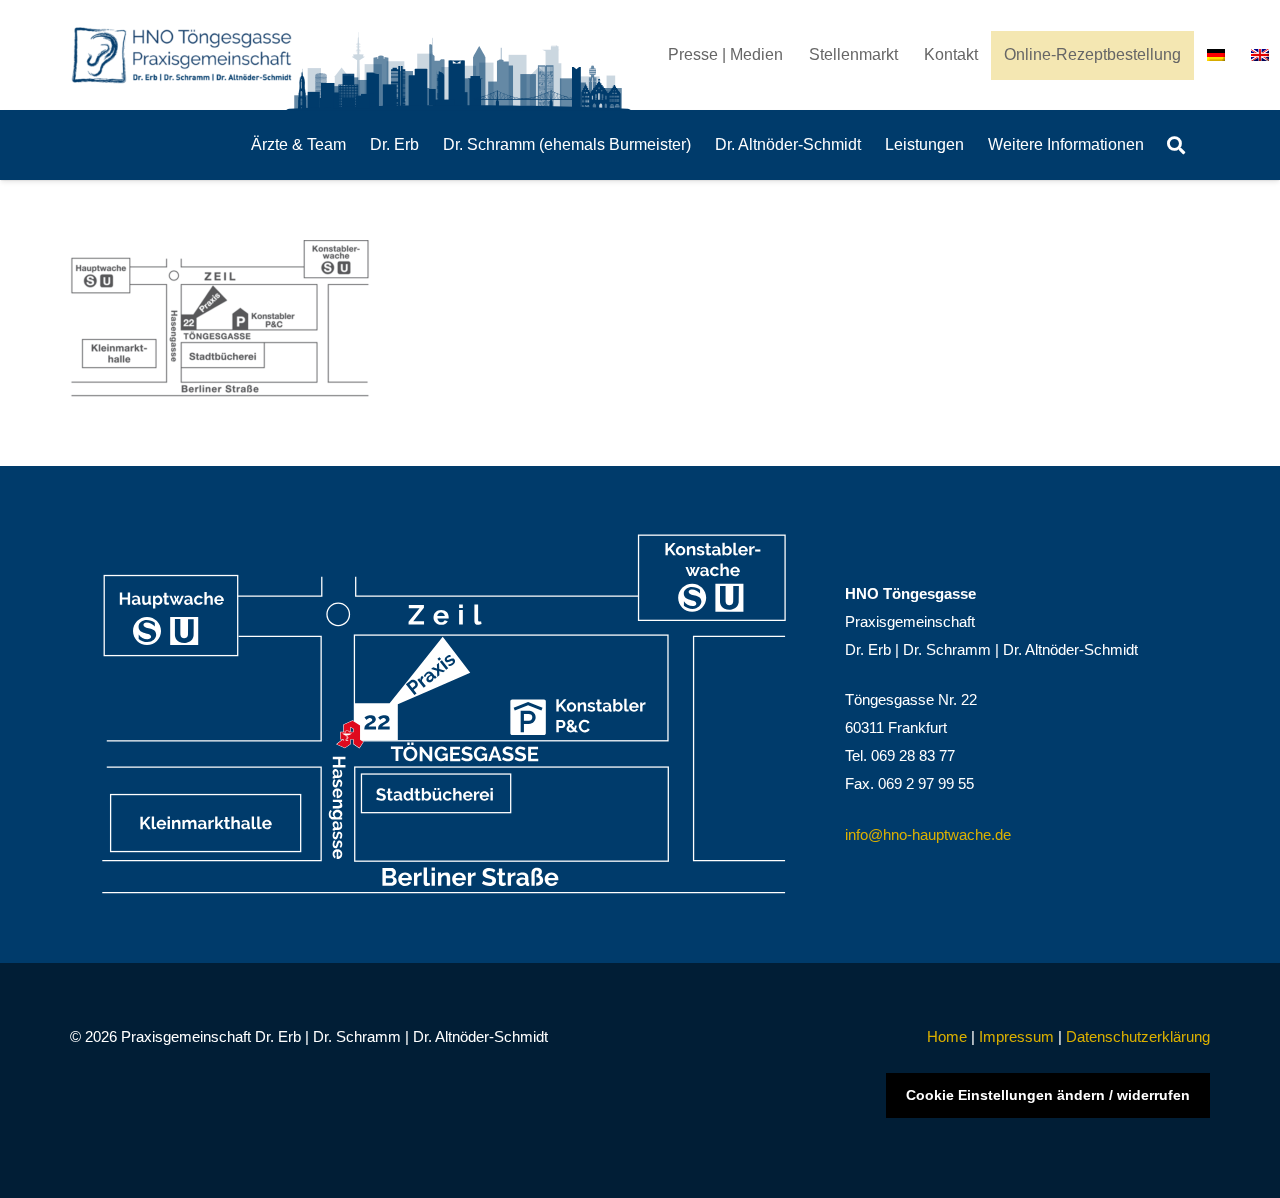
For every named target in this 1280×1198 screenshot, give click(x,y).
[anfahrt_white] (445, 714)
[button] (1176, 145)
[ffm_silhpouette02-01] (461, 66)
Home (947, 1036)
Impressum (1016, 1036)
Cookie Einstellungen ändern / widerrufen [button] (1048, 1095)
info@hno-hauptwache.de (928, 834)
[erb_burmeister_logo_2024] (182, 55)
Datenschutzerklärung (1138, 1036)
